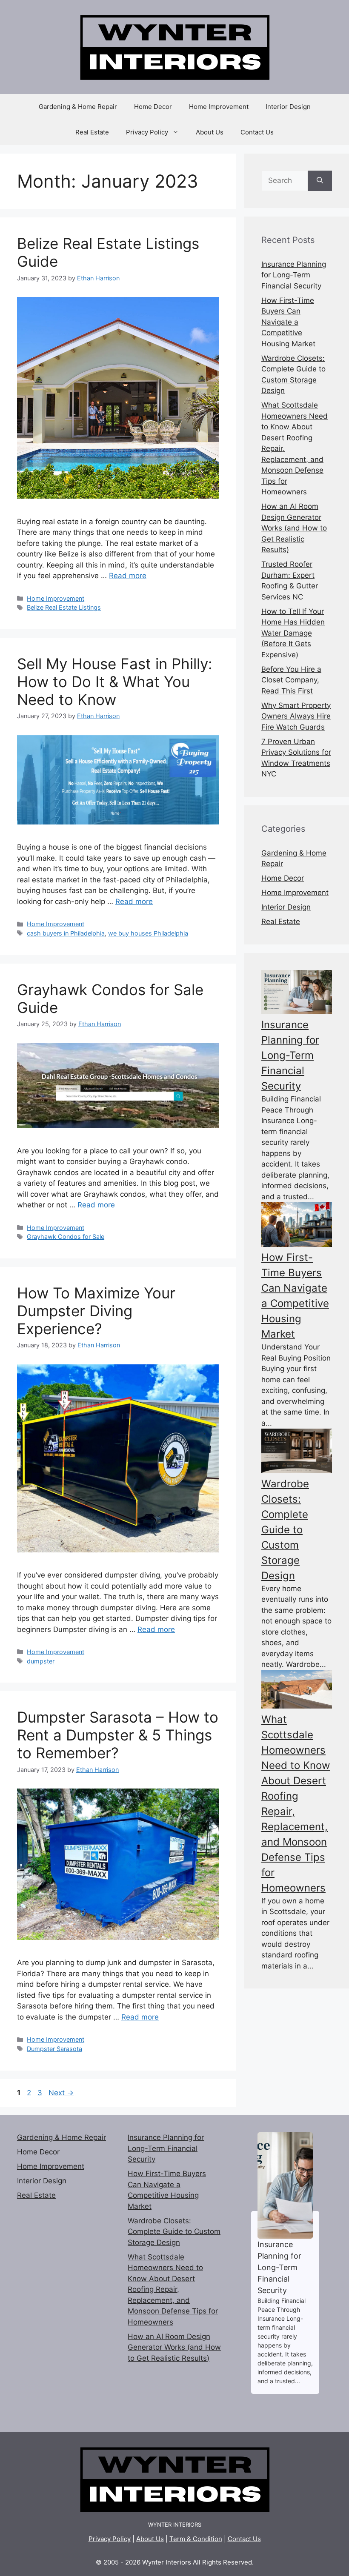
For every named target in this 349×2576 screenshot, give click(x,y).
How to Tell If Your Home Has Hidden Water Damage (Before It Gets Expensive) (293, 633)
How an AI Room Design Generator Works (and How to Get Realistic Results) (294, 528)
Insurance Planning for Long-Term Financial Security (294, 275)
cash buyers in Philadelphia (66, 933)
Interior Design (288, 107)
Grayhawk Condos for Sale (66, 1237)
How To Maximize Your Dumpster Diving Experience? (96, 1311)
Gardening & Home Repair (78, 107)
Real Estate (92, 132)
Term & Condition (196, 2539)
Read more (128, 576)
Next (61, 2093)
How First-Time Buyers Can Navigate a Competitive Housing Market (288, 322)
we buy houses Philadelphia (148, 933)
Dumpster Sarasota (54, 2049)
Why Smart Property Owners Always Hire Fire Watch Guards (296, 716)
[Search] (320, 181)
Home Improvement (219, 107)
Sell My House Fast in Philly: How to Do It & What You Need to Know (115, 682)
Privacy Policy (147, 132)
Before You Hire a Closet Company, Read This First (291, 680)
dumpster (41, 1661)
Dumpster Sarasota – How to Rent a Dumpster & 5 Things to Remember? (118, 1735)
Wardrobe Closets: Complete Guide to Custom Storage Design (285, 1530)
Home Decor (153, 107)
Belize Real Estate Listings (64, 607)
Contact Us (257, 132)
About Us (210, 132)
